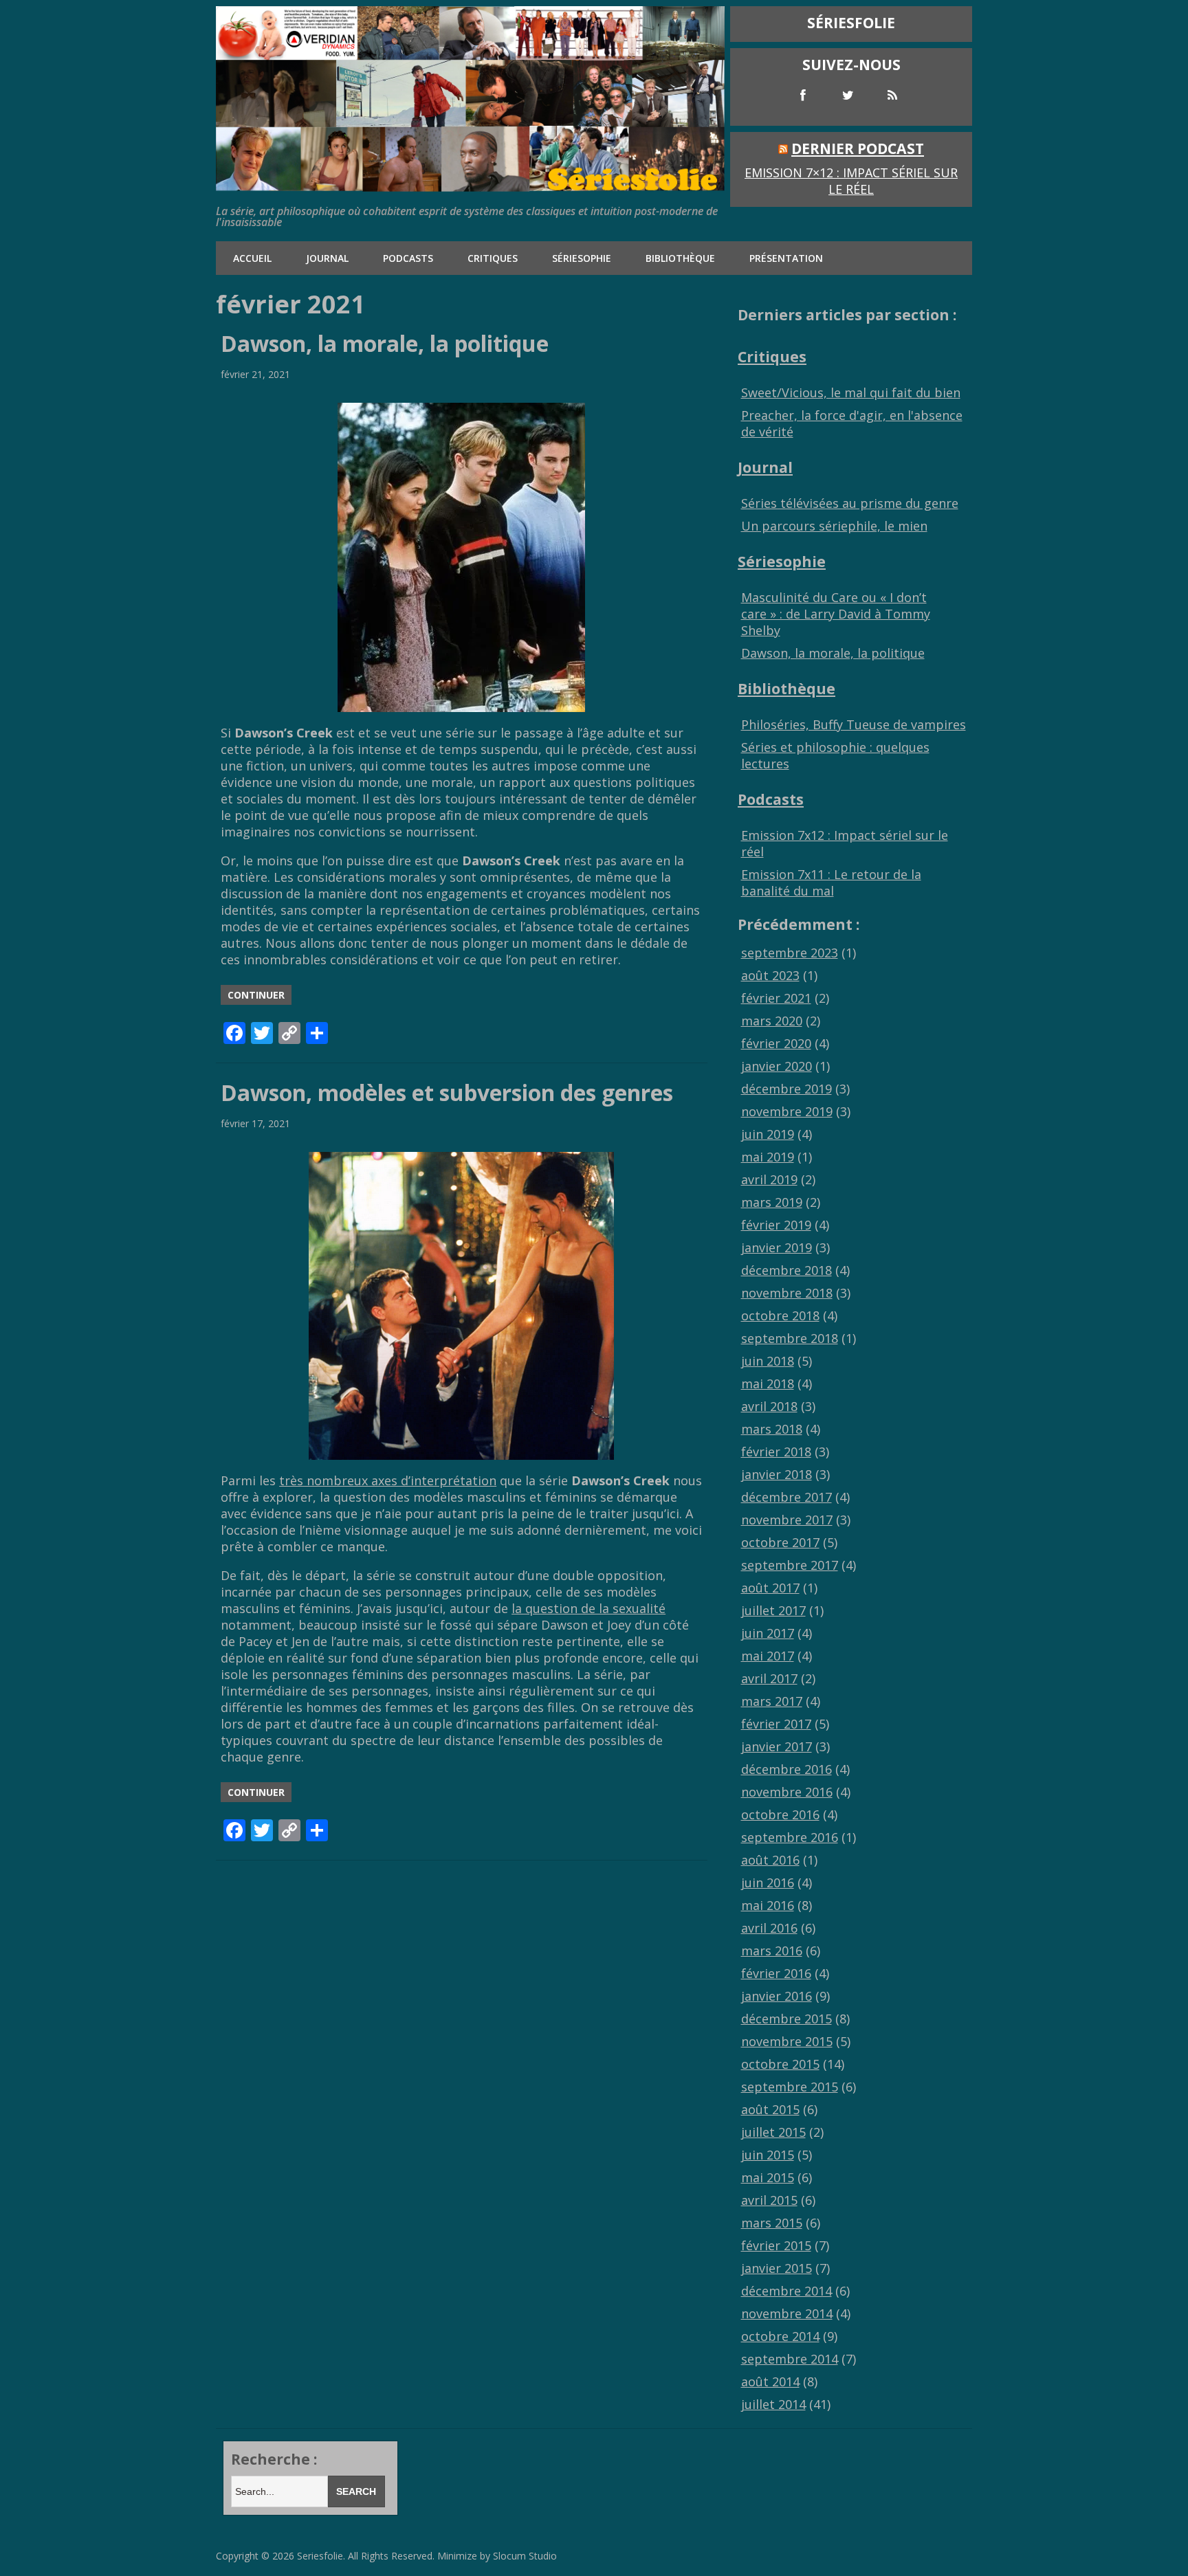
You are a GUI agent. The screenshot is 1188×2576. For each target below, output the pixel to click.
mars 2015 (772, 2223)
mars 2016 (772, 1951)
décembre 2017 (786, 1497)
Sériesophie (582, 258)
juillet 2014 (773, 2404)
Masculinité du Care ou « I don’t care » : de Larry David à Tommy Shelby (836, 614)
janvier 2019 (777, 1247)
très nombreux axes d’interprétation (388, 1480)
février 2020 (776, 1043)
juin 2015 (768, 2155)
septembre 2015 (790, 2087)
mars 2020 (772, 1021)
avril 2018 (769, 1406)
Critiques (493, 258)
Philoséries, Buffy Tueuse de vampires (854, 724)
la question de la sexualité (588, 1608)
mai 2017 (768, 1656)
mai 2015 (768, 2177)
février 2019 (776, 1225)
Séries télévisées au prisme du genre (850, 503)
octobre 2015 (780, 2064)
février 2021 (776, 998)
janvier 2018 (777, 1474)
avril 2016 (769, 1928)
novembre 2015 (787, 2041)
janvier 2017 (777, 1746)
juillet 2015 (773, 2132)
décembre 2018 (786, 1270)
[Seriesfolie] (470, 185)
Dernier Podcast (858, 148)
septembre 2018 (790, 1338)
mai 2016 (768, 1905)
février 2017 (776, 1724)
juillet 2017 (773, 1610)
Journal (327, 258)
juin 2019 (768, 1134)
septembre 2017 (790, 1565)
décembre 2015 (786, 2019)
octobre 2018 (780, 1315)
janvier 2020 (777, 1066)
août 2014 (770, 2381)
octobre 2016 (780, 1814)
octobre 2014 (780, 2336)
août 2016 (770, 1860)
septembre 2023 (790, 953)
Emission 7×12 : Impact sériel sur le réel (851, 181)
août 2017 (770, 1588)
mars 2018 (772, 1429)
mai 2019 (768, 1157)
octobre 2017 (780, 1542)
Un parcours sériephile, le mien (834, 526)
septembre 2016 (790, 1837)
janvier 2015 (777, 2268)
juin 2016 (768, 1883)
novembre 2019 (787, 1111)
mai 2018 (768, 1384)
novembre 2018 (787, 1293)
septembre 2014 (790, 2359)
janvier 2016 (777, 1996)
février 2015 (776, 2245)
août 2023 (770, 975)
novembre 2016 (787, 1792)
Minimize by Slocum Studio (497, 2556)
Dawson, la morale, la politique (385, 343)
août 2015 (770, 2109)
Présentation (786, 258)
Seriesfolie (320, 2556)
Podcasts (408, 258)
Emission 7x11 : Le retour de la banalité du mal (831, 882)
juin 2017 (768, 1633)
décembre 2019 (786, 1089)
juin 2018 (768, 1361)
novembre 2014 (787, 2313)
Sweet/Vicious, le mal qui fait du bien (851, 392)
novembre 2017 (787, 1520)
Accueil (252, 258)
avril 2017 (769, 1678)
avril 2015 (769, 2200)
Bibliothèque (680, 258)
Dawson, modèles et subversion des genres (447, 1092)
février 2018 (776, 1452)
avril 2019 (769, 1179)
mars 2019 (772, 1202)
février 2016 (776, 1973)
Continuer (256, 995)
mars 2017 (772, 1701)
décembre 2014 (786, 2291)
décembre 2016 (786, 1769)
